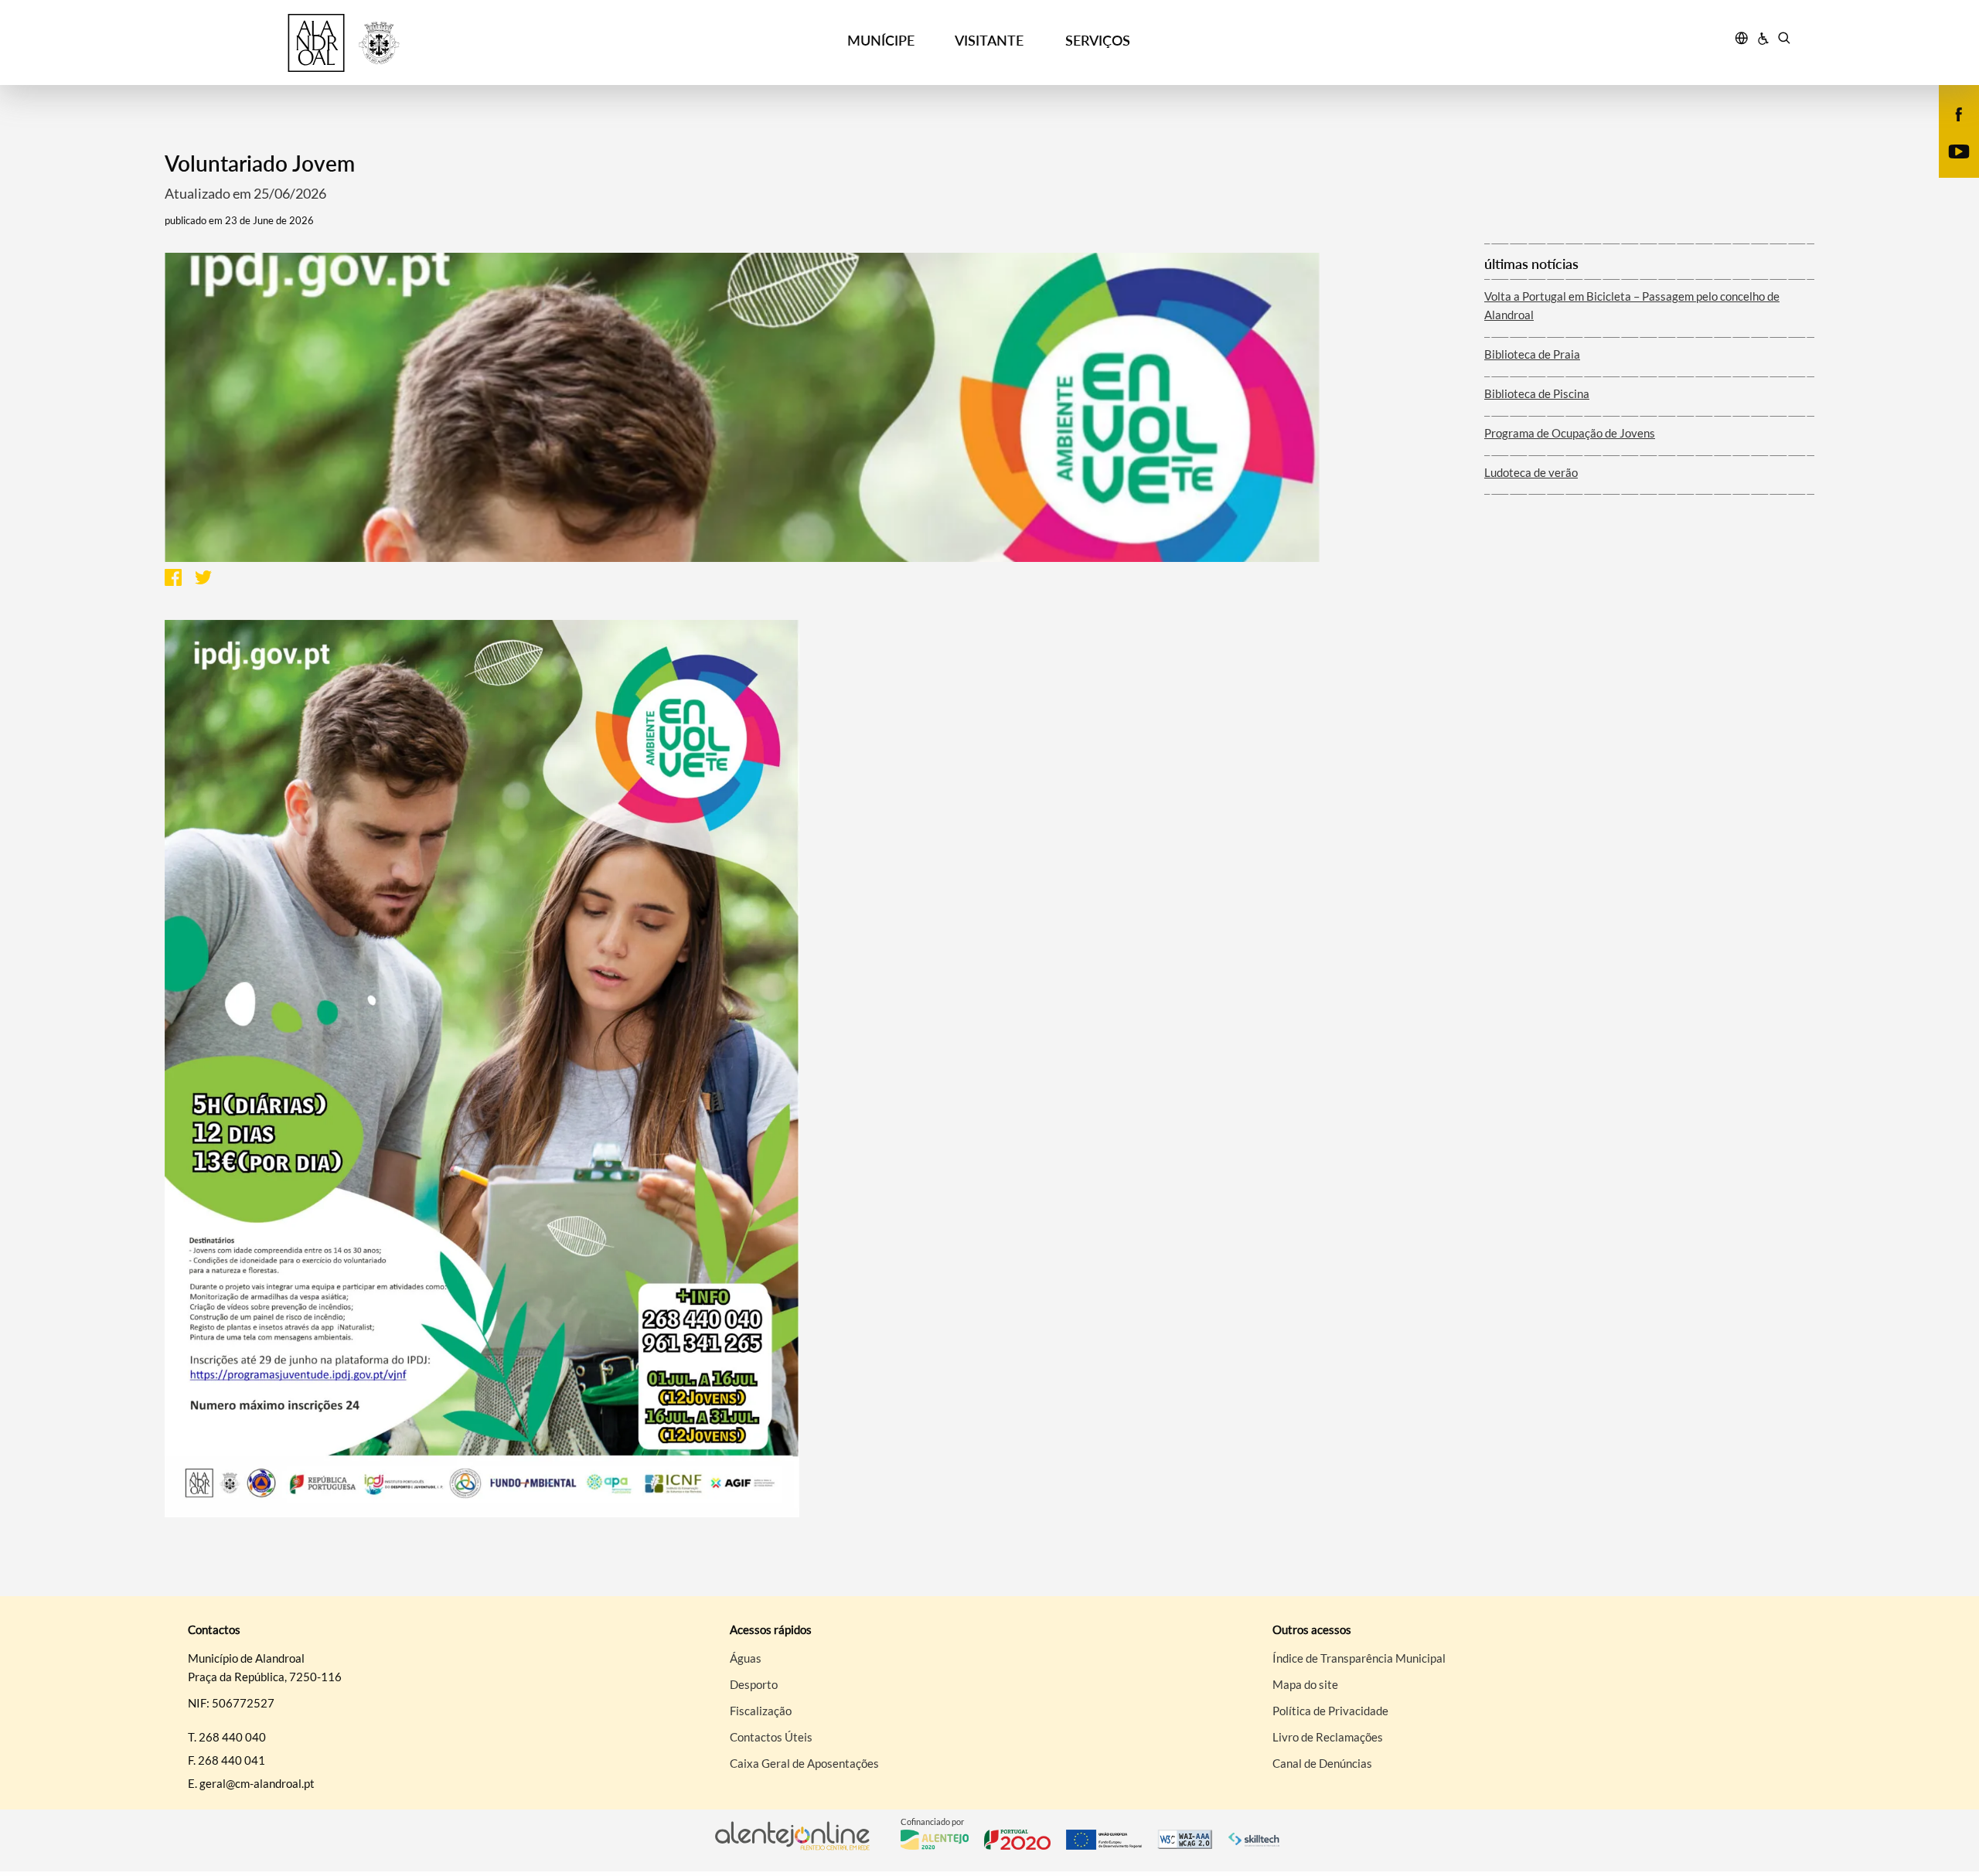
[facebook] (1959, 113)
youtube (1950, 167)
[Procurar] (1784, 40)
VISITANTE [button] (989, 40)
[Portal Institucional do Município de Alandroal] (380, 43)
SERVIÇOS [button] (1098, 40)
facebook (1950, 130)
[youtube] (1959, 150)
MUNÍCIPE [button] (881, 40)
